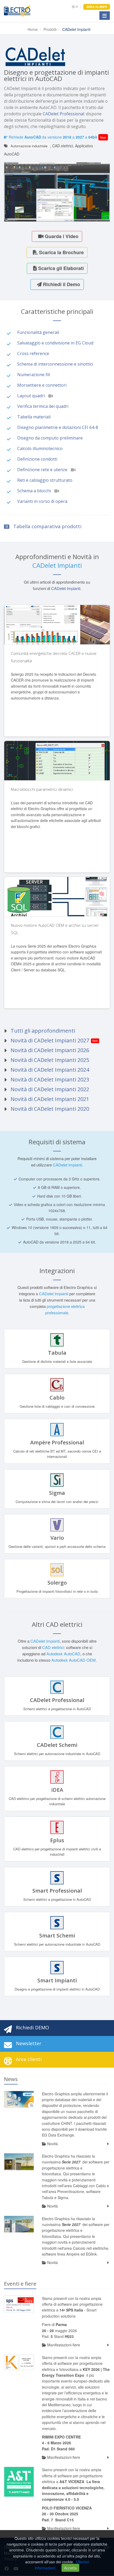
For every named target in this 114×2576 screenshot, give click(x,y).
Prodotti (50, 29)
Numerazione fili (34, 375)
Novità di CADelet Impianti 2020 (50, 1109)
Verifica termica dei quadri (43, 406)
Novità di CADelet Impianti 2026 (50, 1050)
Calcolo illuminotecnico (40, 448)
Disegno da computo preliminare (50, 438)
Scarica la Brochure (61, 252)
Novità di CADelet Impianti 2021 (50, 1099)
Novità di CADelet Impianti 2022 (50, 1089)
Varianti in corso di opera (42, 501)
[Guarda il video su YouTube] (53, 395)
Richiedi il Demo (61, 284)
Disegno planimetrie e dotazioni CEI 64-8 (58, 427)
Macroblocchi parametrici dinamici (42, 789)
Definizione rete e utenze (42, 470)
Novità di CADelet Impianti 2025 (50, 1060)
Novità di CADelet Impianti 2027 (50, 1040)
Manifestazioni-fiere (63, 2345)
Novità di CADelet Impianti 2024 (50, 1070)
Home (33, 29)
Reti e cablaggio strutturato (45, 480)
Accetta (70, 2568)
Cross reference (33, 353)
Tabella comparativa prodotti (47, 526)
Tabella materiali (34, 417)
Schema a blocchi (34, 491)
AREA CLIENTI (97, 7)
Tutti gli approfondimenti (43, 1031)
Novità (52, 2144)
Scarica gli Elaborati (60, 268)
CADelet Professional (63, 114)
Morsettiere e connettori (42, 385)
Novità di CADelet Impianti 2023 (50, 1079)
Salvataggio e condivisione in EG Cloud (55, 343)
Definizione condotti (37, 459)
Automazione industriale (29, 146)
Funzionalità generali (38, 332)
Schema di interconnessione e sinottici (55, 364)
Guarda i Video (61, 236)
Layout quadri (31, 396)
